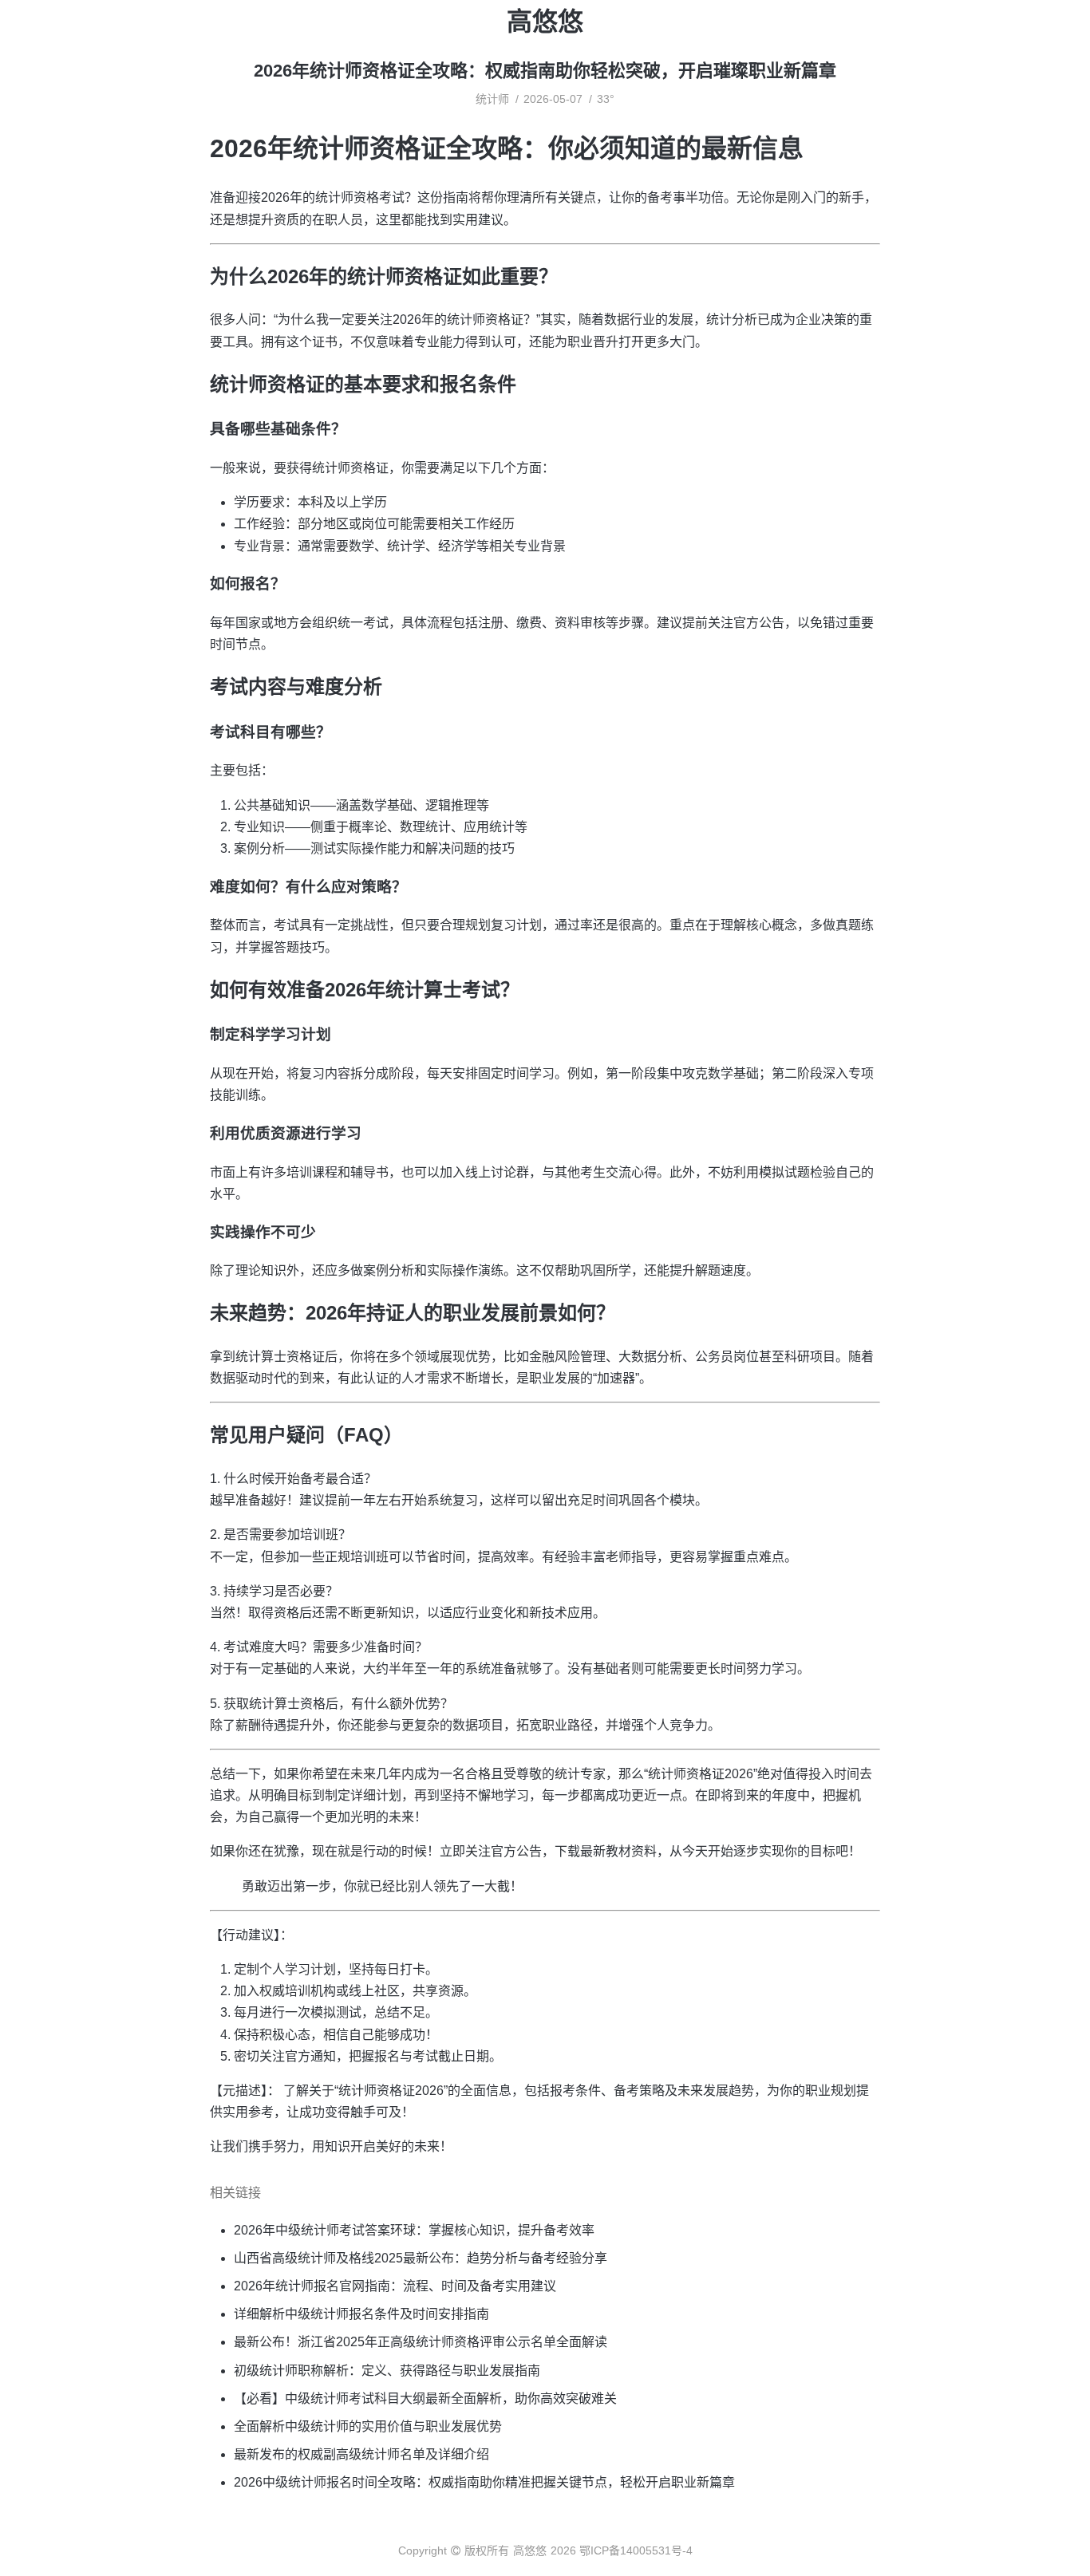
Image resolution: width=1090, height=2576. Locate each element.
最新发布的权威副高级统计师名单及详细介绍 (361, 2454)
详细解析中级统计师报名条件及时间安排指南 (361, 2314)
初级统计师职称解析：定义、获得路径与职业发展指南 (387, 2371)
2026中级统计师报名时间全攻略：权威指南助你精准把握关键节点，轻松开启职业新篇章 (484, 2482)
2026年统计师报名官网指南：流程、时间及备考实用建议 (395, 2286)
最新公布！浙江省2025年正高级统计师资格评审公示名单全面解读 (421, 2342)
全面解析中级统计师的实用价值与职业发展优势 (368, 2426)
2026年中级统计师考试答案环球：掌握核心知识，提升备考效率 (414, 2230)
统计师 (492, 99)
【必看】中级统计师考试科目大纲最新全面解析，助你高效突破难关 (425, 2398)
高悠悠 (545, 22)
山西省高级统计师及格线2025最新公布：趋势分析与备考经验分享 (421, 2258)
